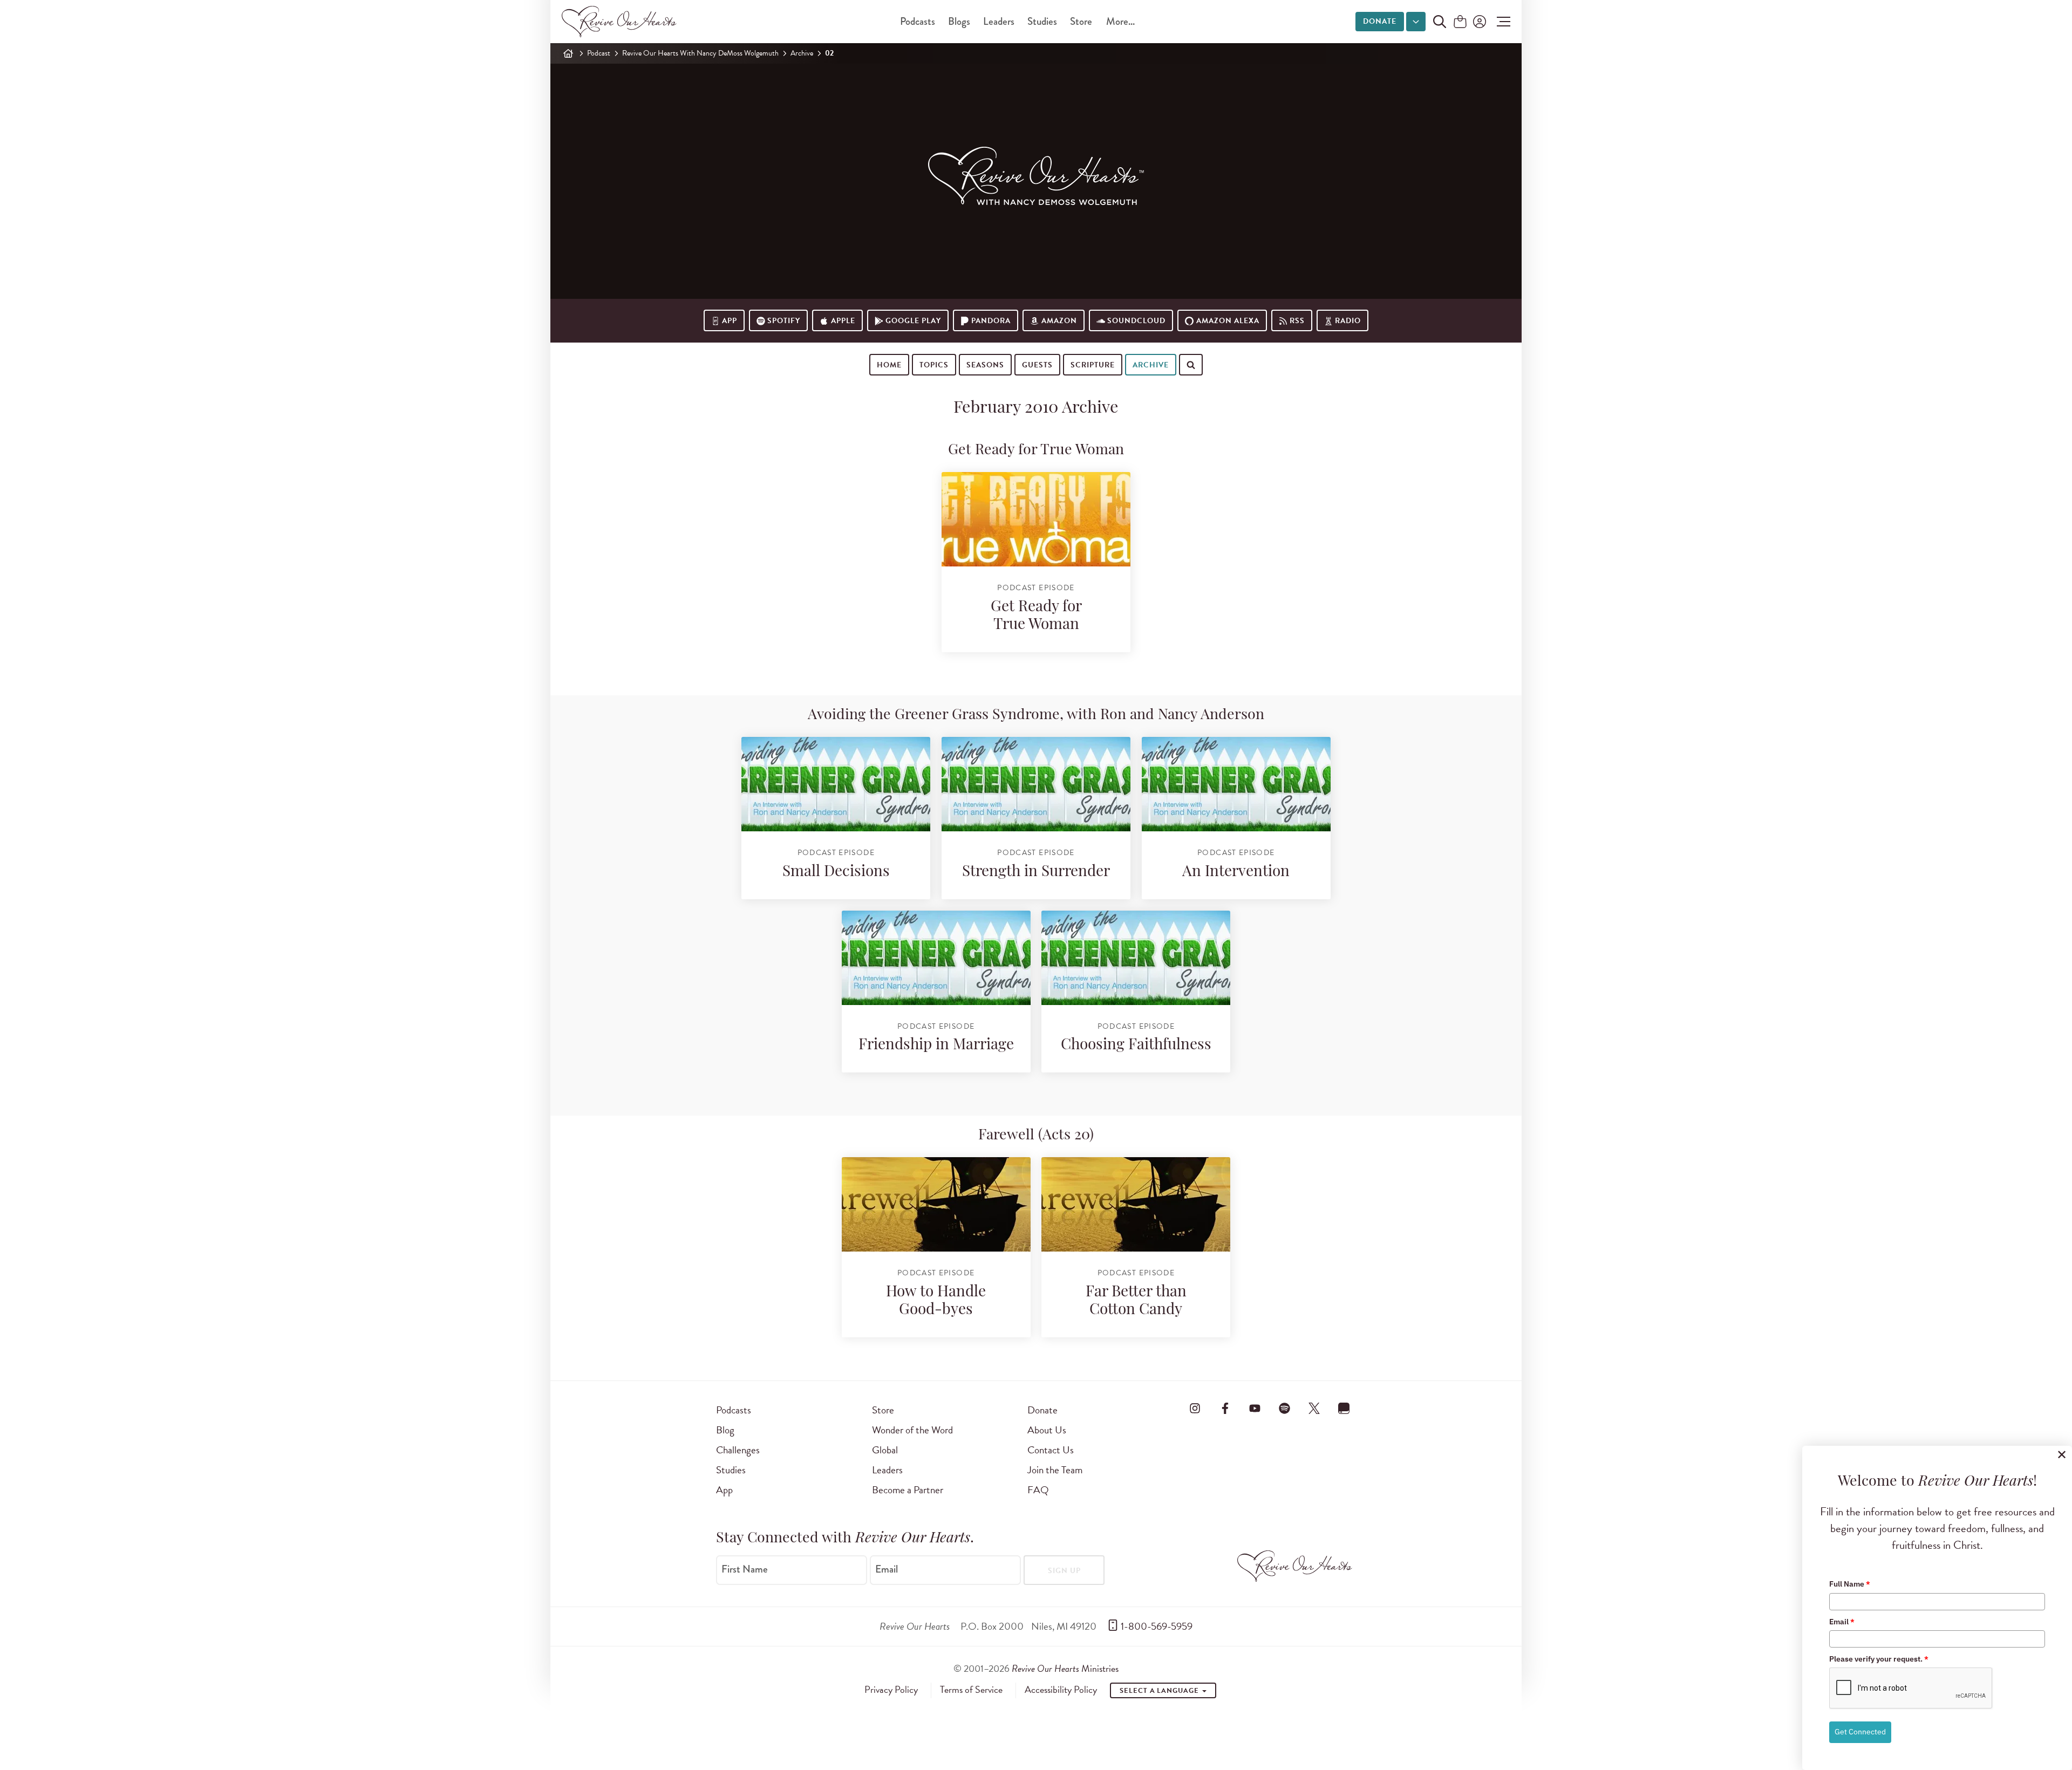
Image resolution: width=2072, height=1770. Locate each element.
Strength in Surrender (1036, 872)
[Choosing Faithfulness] (1136, 958)
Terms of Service (971, 1690)
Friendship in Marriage (936, 1045)
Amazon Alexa (1228, 321)
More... (1120, 21)
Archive (802, 53)
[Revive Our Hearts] (621, 22)
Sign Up (1064, 1571)
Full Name (1850, 1584)
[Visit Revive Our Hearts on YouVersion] (1344, 1408)
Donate (1380, 21)
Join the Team (1055, 1470)
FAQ (1038, 1490)
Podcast (599, 53)
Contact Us (1051, 1450)
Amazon (1059, 321)
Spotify (784, 321)
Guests (1037, 365)
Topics (934, 365)
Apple (843, 321)
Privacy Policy (891, 1690)
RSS (1297, 321)
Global (885, 1450)
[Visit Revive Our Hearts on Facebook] (1225, 1408)
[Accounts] (1478, 22)
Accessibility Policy (1061, 1690)
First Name (745, 1569)
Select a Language (1160, 1691)
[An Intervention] (1236, 784)
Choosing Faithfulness (1136, 1045)
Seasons (985, 365)
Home (889, 365)
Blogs (959, 21)
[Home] (568, 53)
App (730, 321)
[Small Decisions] (836, 784)
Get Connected (1860, 1732)
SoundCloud (1136, 321)
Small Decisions (836, 872)
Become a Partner (908, 1490)
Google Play (913, 321)
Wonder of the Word (912, 1430)
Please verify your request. (1879, 1659)
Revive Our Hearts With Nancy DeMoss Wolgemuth (700, 53)
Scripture (1093, 365)
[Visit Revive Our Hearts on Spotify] (1284, 1408)
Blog (725, 1430)
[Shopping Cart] (1460, 22)
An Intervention (1236, 872)
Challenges (738, 1450)
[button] (1501, 22)
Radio (1348, 321)
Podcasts (918, 21)
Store (1081, 21)
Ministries (1065, 1668)
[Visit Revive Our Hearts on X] (1314, 1408)
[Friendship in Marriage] (936, 958)
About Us (1047, 1430)
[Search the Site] (1440, 22)
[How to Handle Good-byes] (936, 1204)
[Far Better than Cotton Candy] (1136, 1204)
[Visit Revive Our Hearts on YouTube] (1255, 1408)
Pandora (991, 321)
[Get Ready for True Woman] (1036, 519)
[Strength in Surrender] (1036, 784)
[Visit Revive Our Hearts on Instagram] (1195, 1408)
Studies (1042, 21)
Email (887, 1569)
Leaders (999, 21)
